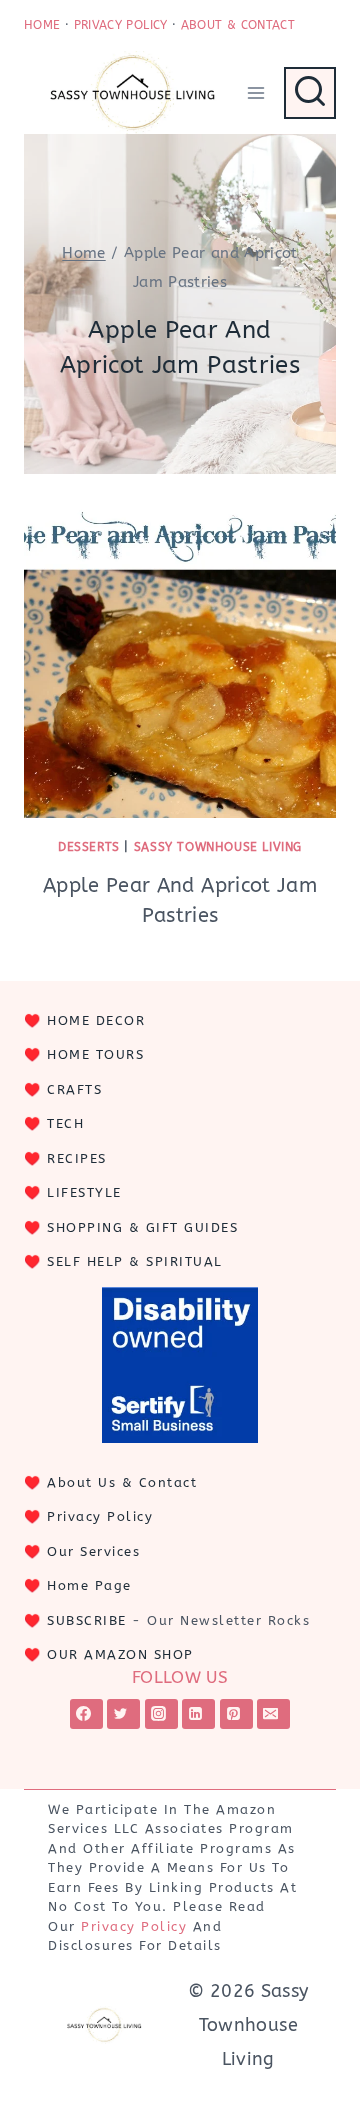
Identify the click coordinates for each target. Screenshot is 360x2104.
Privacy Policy (100, 1516)
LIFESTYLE (84, 1192)
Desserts (89, 847)
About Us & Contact (122, 1482)
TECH (65, 1123)
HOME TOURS (95, 1054)
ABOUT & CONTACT (238, 25)
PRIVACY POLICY (121, 25)
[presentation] (180, 662)
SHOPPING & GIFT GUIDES (142, 1227)
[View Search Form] (310, 93)
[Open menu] (255, 92)
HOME (42, 25)
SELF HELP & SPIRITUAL (135, 1261)
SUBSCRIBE (87, 1620)
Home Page (89, 1585)
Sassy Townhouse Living (218, 847)
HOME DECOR (96, 1020)
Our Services (93, 1551)
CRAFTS (74, 1089)
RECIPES (77, 1158)
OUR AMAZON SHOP (120, 1654)
